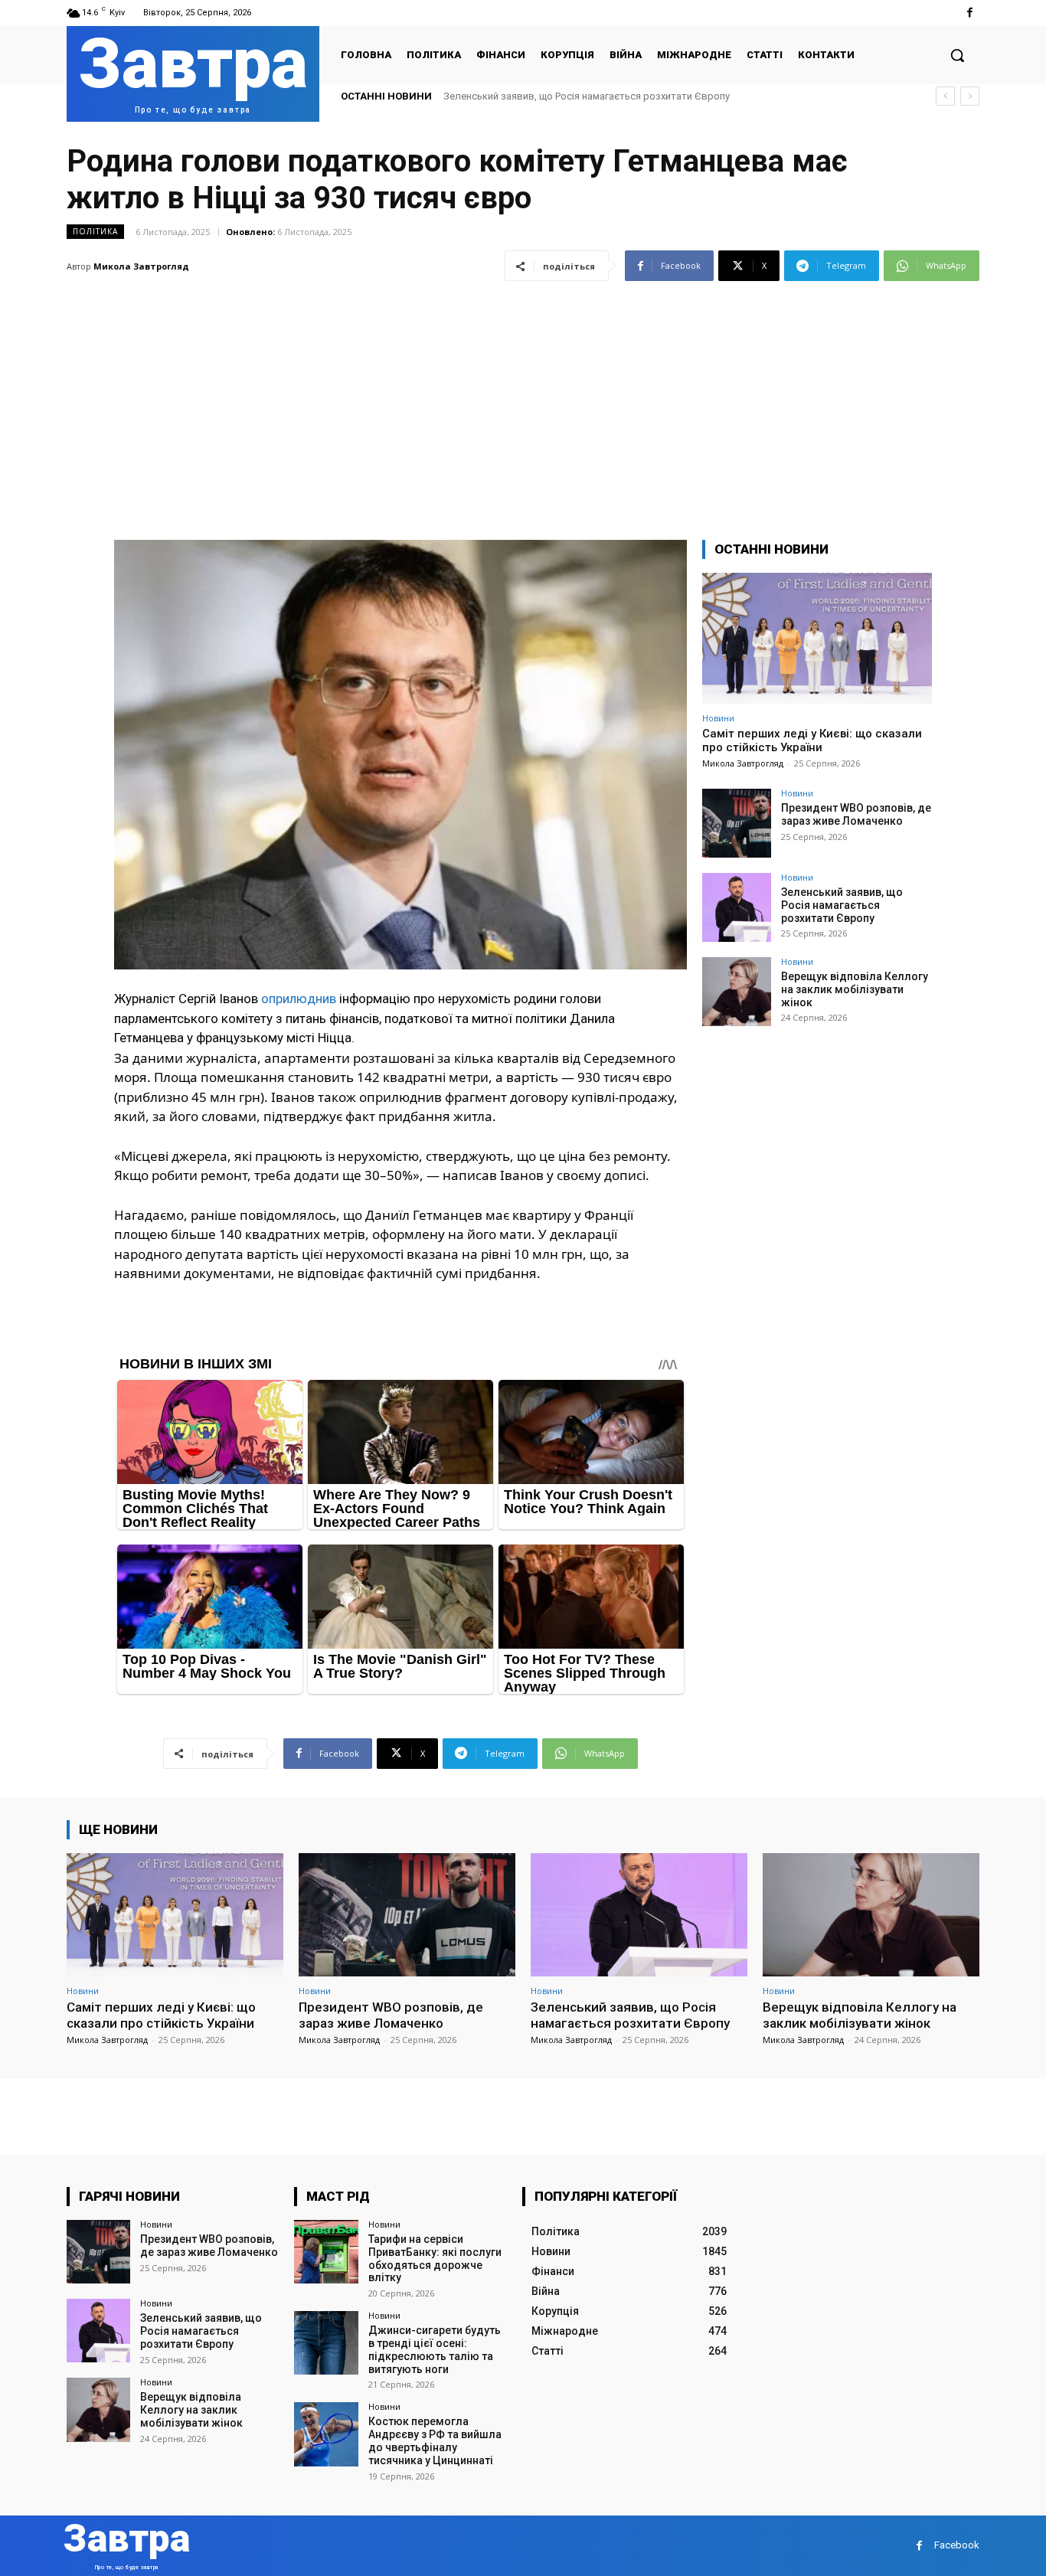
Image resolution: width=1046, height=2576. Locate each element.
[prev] (945, 96)
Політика (95, 231)
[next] (970, 96)
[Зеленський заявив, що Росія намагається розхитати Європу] (737, 907)
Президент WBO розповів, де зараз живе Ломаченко (856, 814)
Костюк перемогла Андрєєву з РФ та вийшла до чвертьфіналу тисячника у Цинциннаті (435, 2440)
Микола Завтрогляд (141, 266)
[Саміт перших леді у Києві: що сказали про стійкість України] (817, 638)
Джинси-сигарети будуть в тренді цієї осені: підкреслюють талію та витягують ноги (435, 2349)
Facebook (957, 2545)
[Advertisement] (523, 401)
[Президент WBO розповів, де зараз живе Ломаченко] (737, 823)
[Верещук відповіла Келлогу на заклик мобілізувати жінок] (737, 992)
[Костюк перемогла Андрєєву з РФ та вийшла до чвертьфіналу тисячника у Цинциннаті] (326, 2434)
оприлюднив (299, 999)
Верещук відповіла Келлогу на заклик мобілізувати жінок (579, 96)
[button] (957, 55)
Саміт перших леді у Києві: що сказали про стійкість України (812, 740)
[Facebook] (970, 13)
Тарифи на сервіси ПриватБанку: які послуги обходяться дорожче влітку (435, 2258)
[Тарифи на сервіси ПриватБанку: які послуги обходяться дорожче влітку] (326, 2252)
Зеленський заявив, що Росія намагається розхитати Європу (842, 905)
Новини (718, 718)
